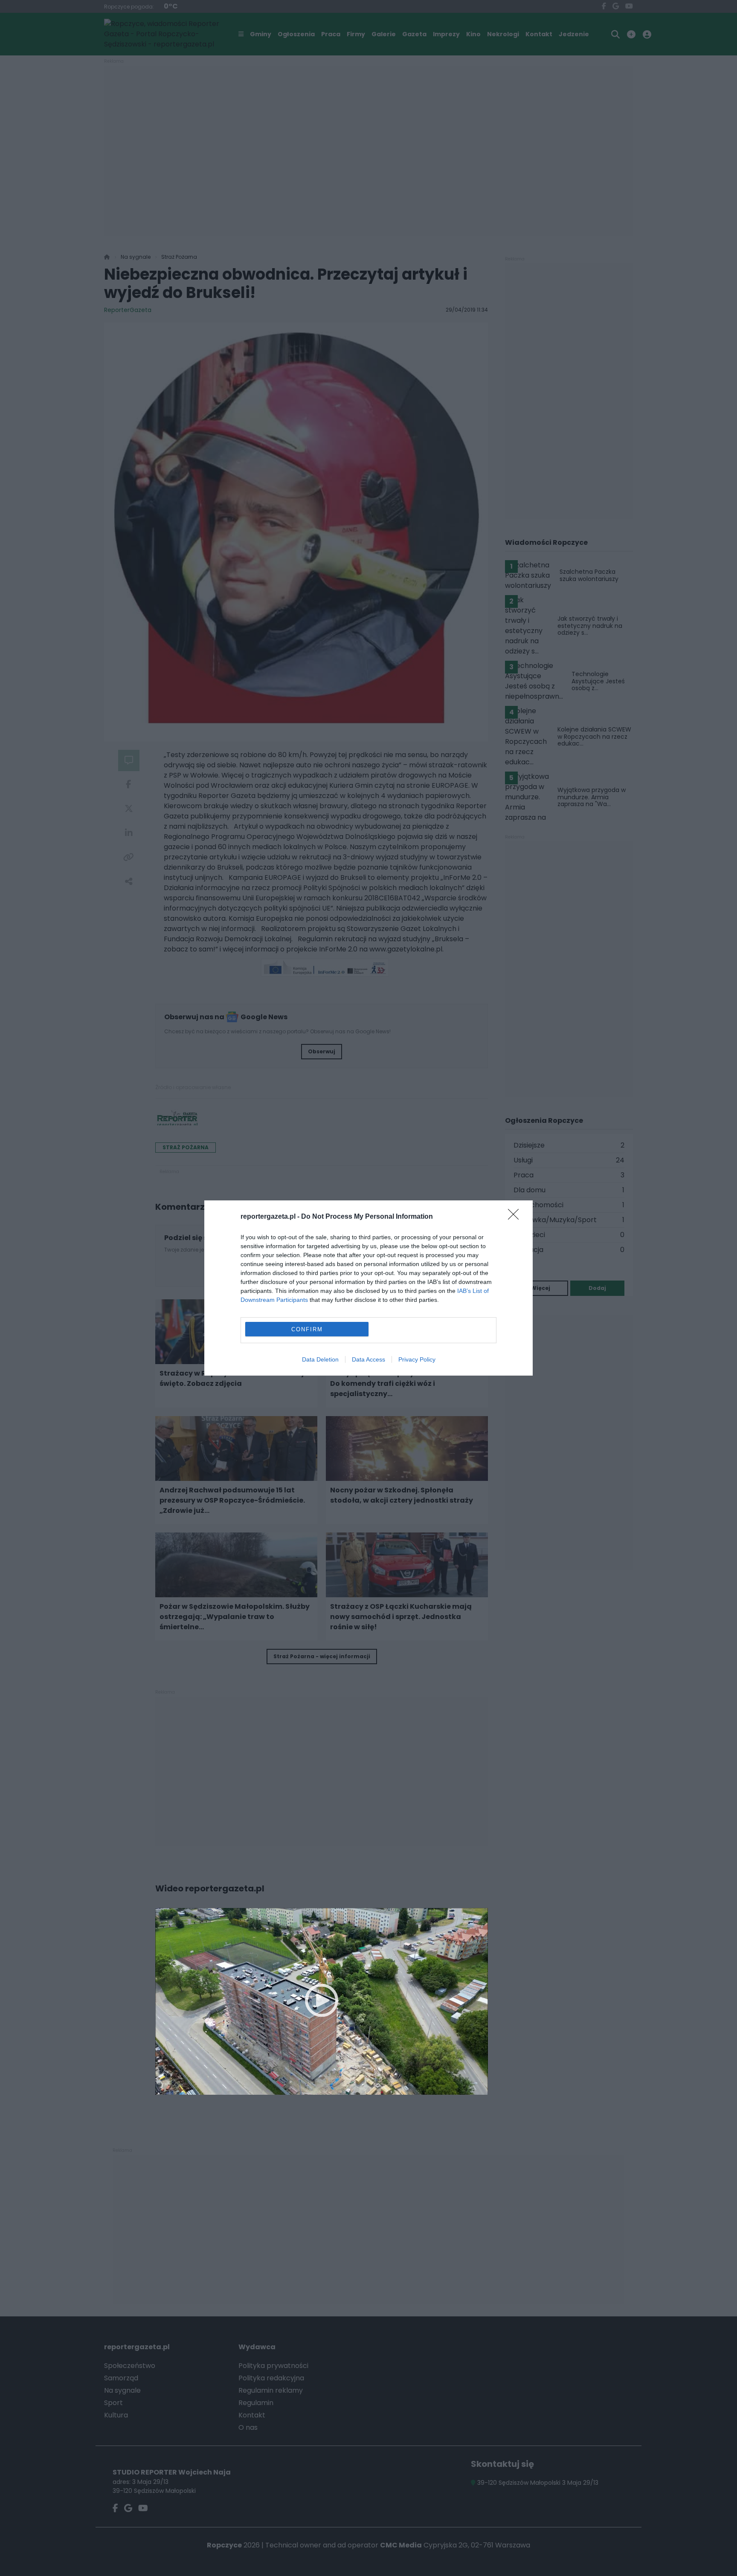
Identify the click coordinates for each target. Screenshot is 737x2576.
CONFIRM (307, 1329)
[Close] (516, 1217)
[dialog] (368, 1288)
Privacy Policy (417, 1359)
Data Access (368, 1359)
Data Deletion (320, 1359)
